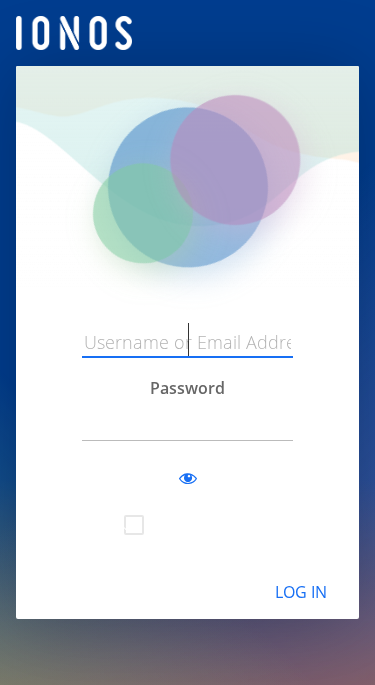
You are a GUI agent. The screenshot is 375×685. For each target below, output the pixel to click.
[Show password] (188, 479)
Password (187, 388)
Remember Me (201, 523)
